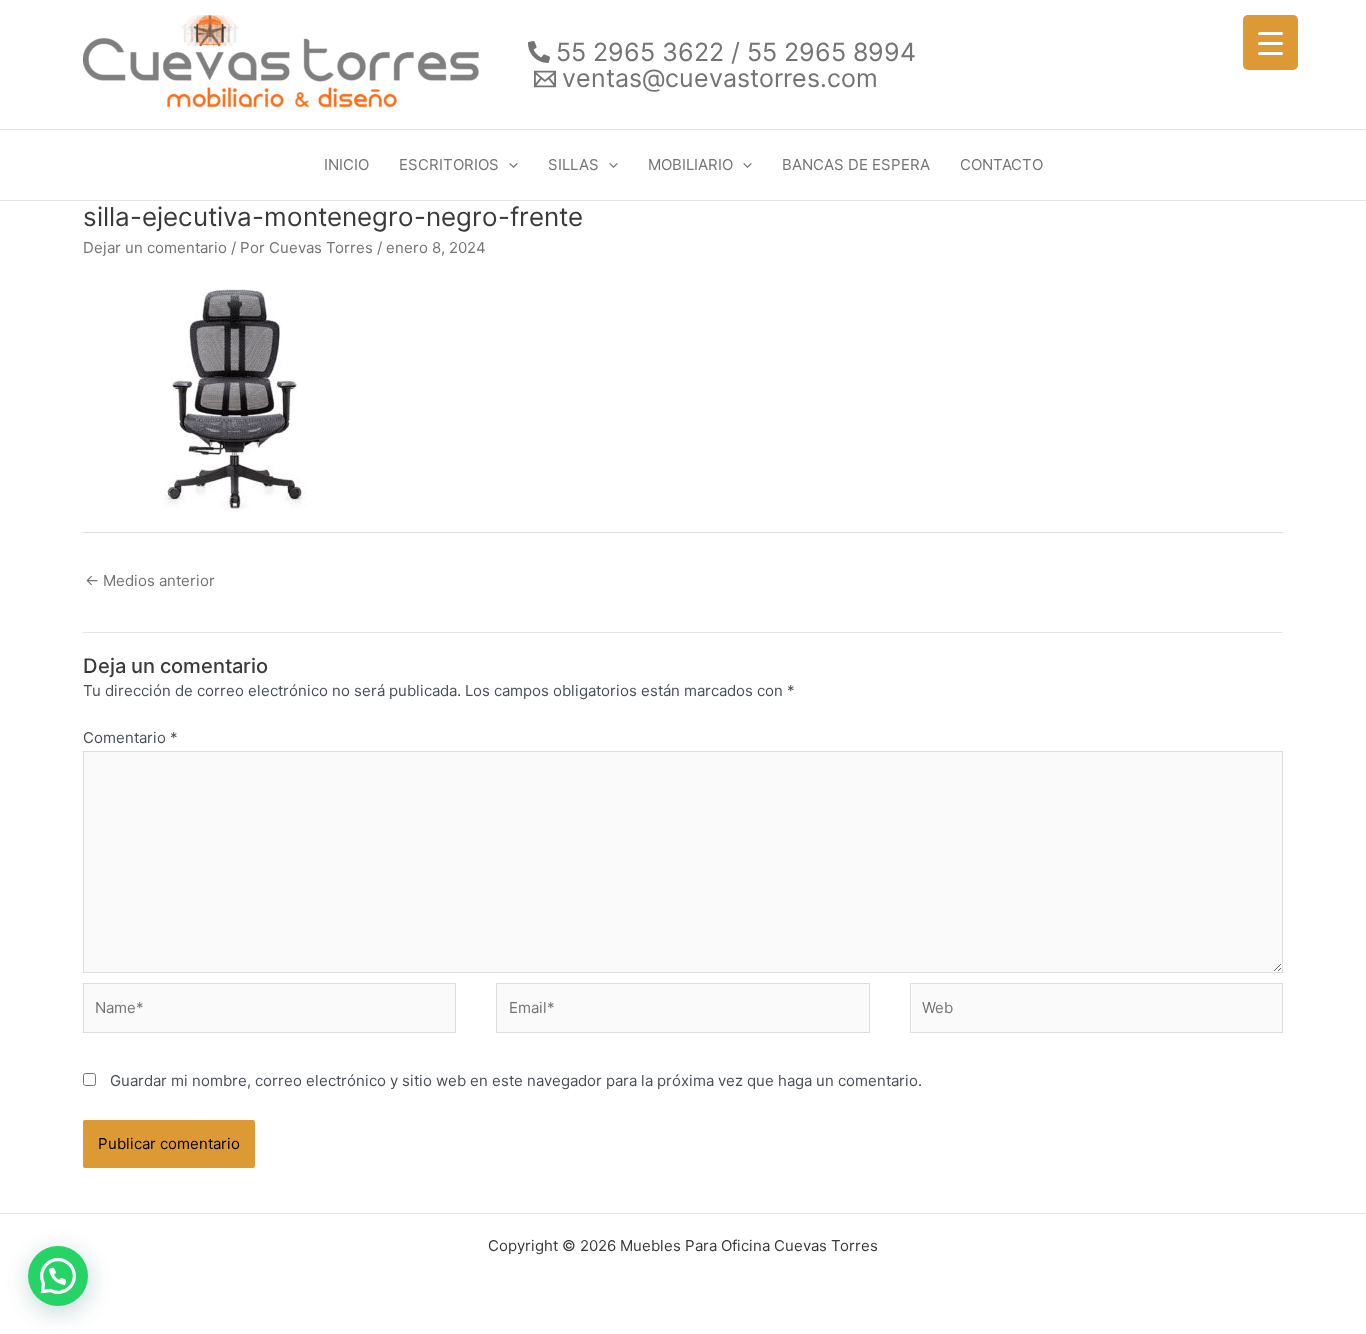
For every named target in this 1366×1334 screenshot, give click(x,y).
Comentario (130, 737)
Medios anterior (150, 580)
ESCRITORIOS (449, 164)
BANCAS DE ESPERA (856, 164)
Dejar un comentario (155, 247)
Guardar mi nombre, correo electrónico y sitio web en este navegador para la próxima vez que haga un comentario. (516, 1080)
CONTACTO (1001, 164)
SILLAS (573, 164)
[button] (508, 165)
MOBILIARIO (690, 164)
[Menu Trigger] (1270, 42)
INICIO (346, 164)
